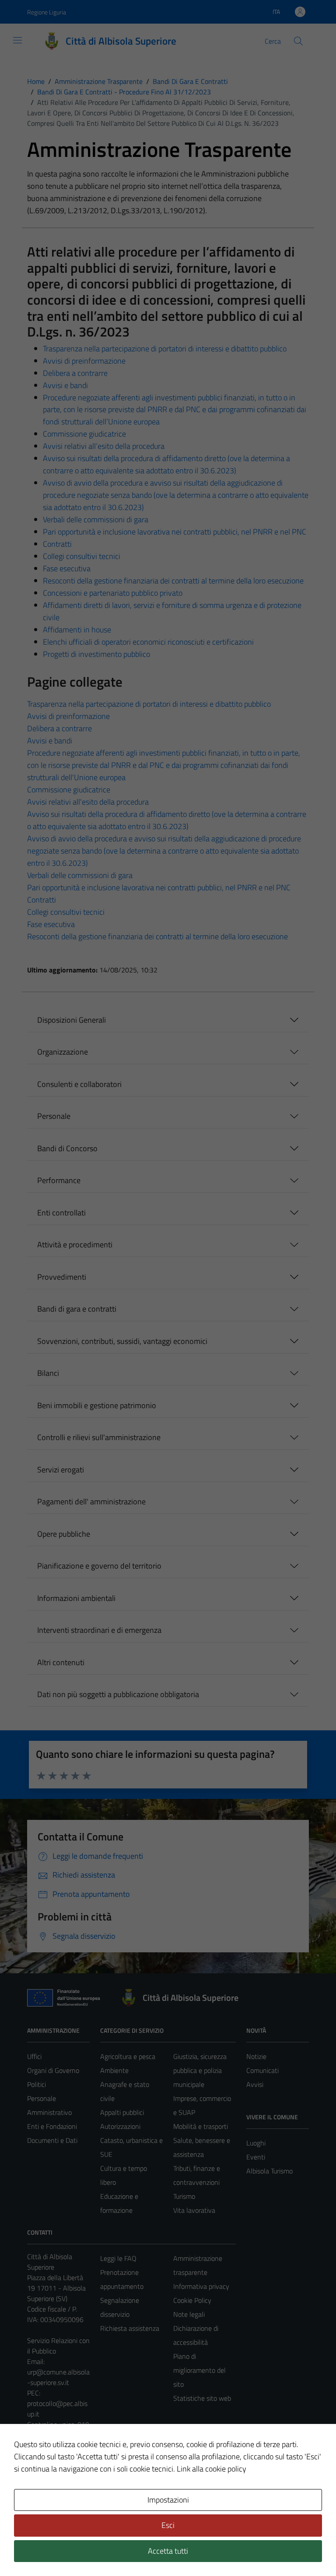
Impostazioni (168, 2500)
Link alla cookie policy (212, 2469)
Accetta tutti (168, 2551)
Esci (168, 2525)
